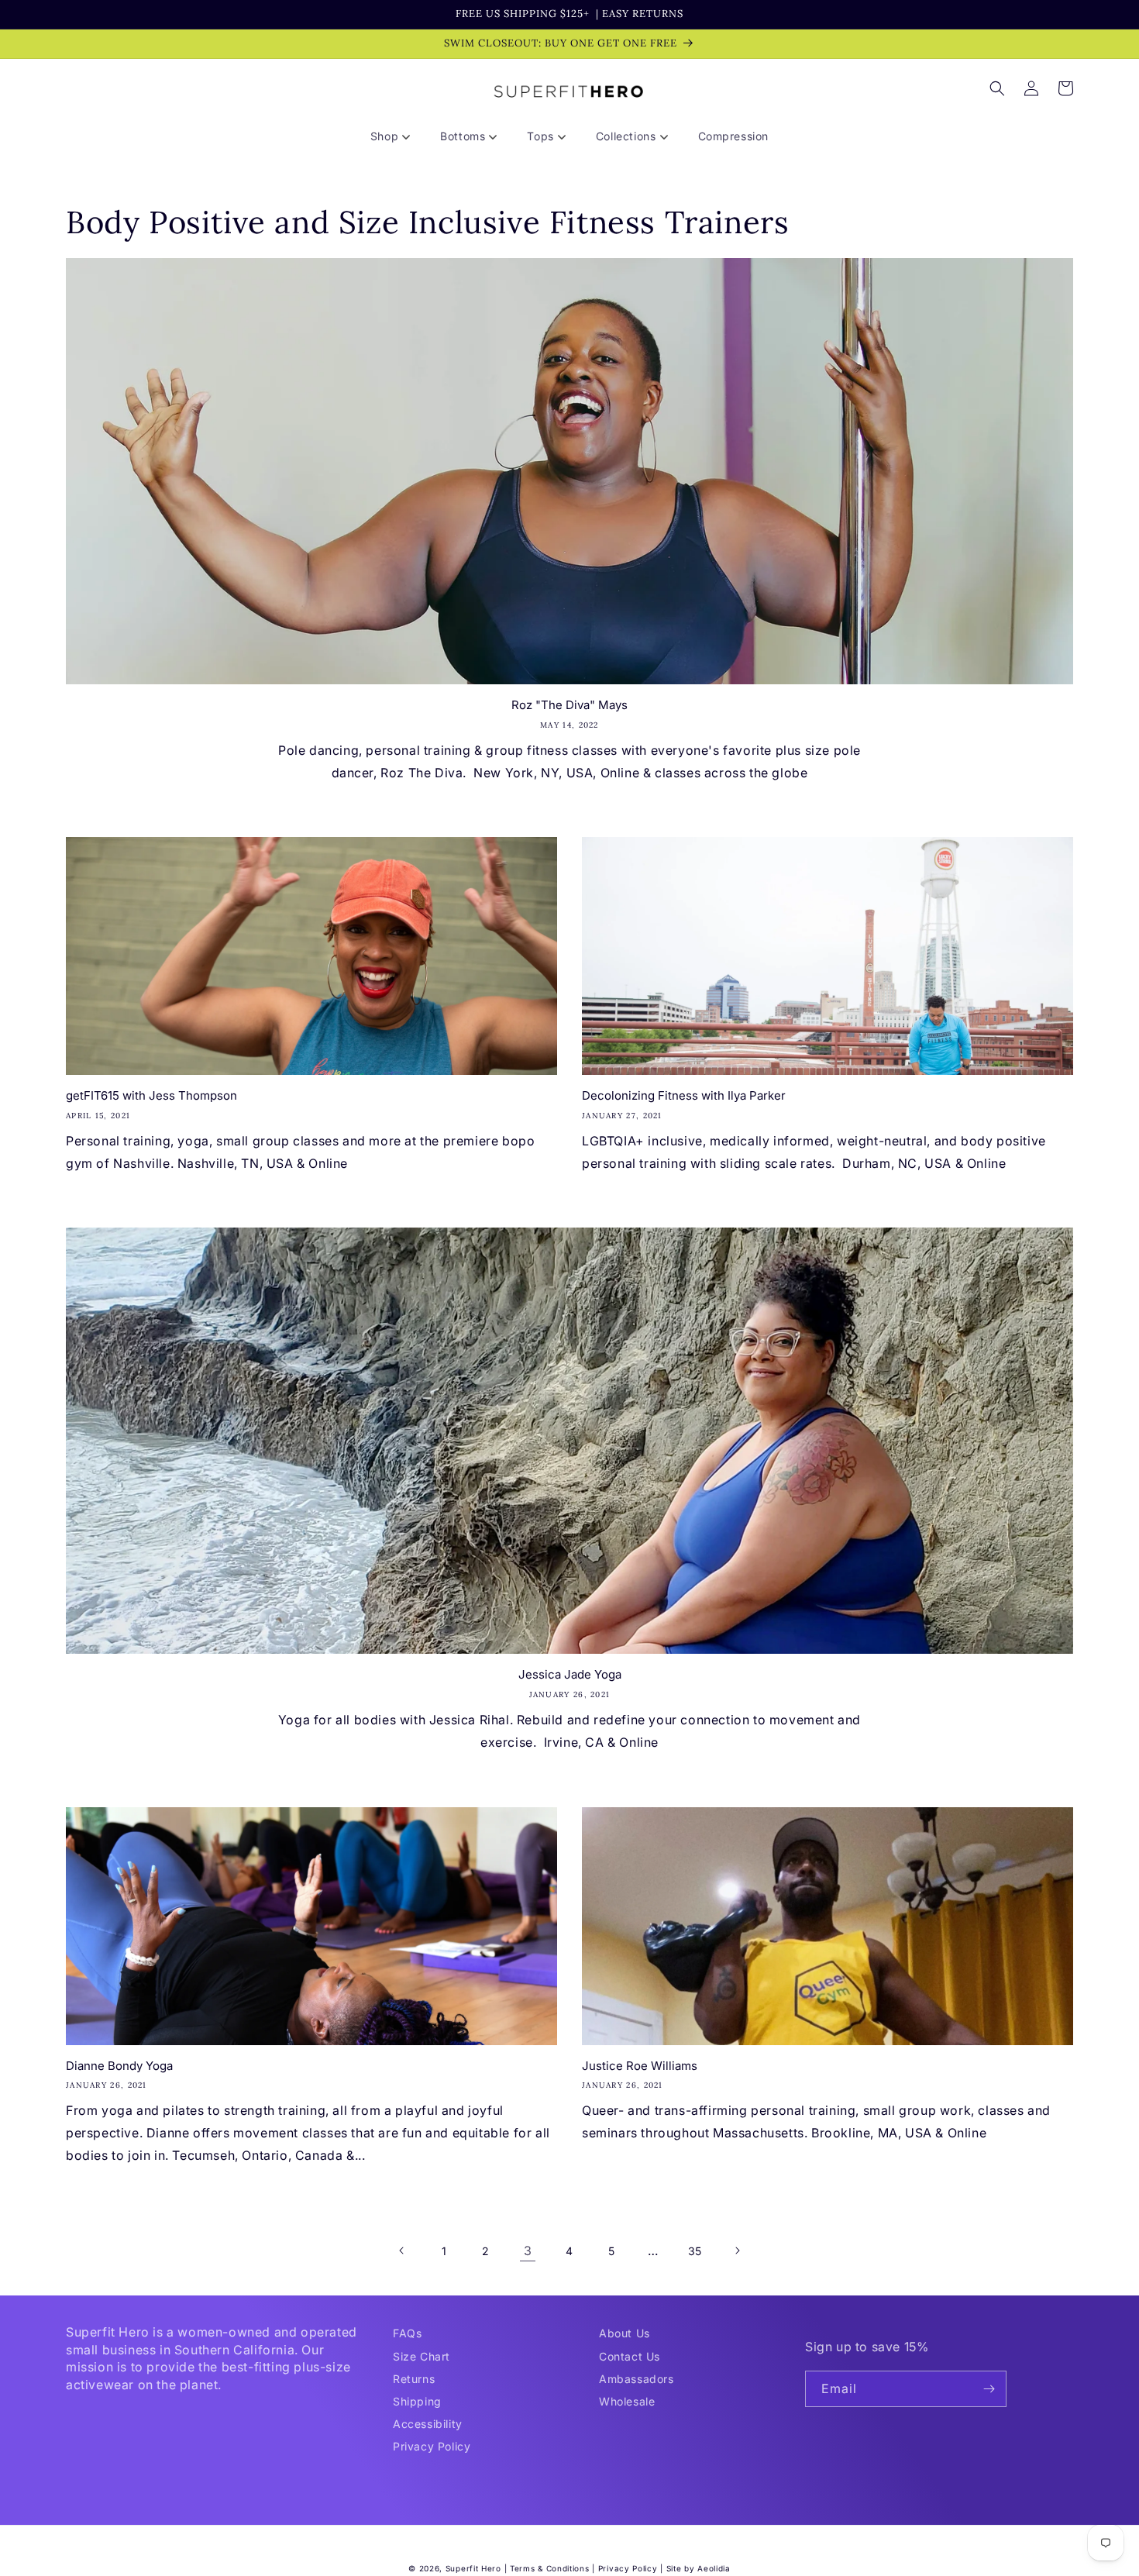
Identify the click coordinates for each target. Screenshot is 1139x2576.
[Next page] (737, 2251)
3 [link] (528, 2251)
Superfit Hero (473, 2568)
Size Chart (422, 2356)
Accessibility (428, 2424)
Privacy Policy (432, 2446)
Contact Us (630, 2356)
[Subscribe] (989, 2389)
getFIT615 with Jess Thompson (151, 1095)
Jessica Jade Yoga (570, 1674)
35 (695, 2251)
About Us (625, 2333)
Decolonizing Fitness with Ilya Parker (684, 1095)
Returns (414, 2379)
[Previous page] (402, 2251)
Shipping (417, 2401)
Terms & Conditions (550, 2568)
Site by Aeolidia (699, 2568)
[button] (396, 136)
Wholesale (627, 2401)
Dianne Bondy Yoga (119, 2066)
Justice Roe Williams (640, 2066)
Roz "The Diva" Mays (569, 705)
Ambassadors (637, 2379)
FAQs (407, 2333)
